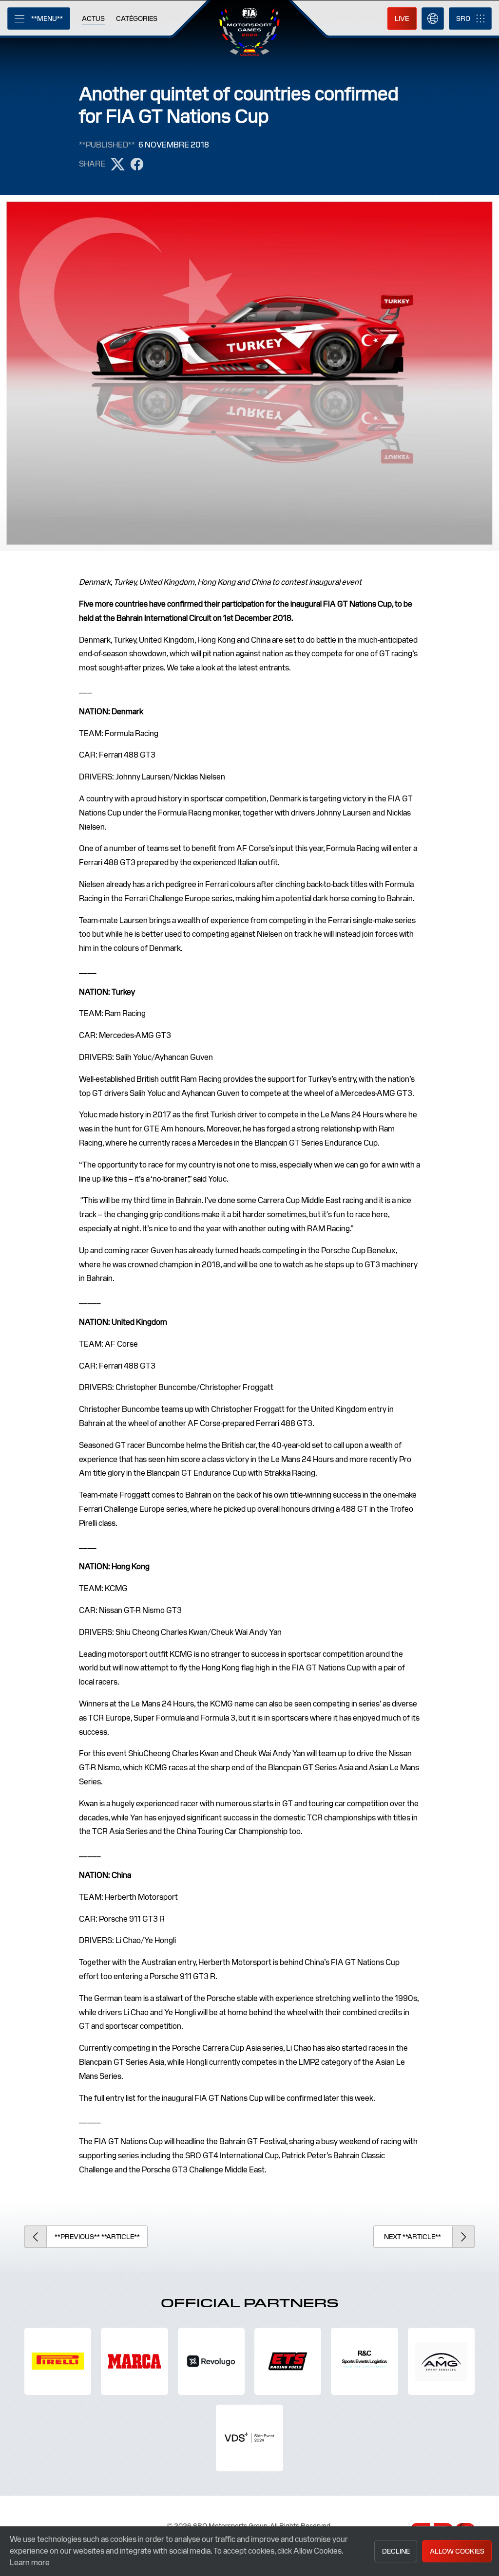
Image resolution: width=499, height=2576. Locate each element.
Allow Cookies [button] (457, 2551)
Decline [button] (396, 2551)
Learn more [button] (30, 2563)
